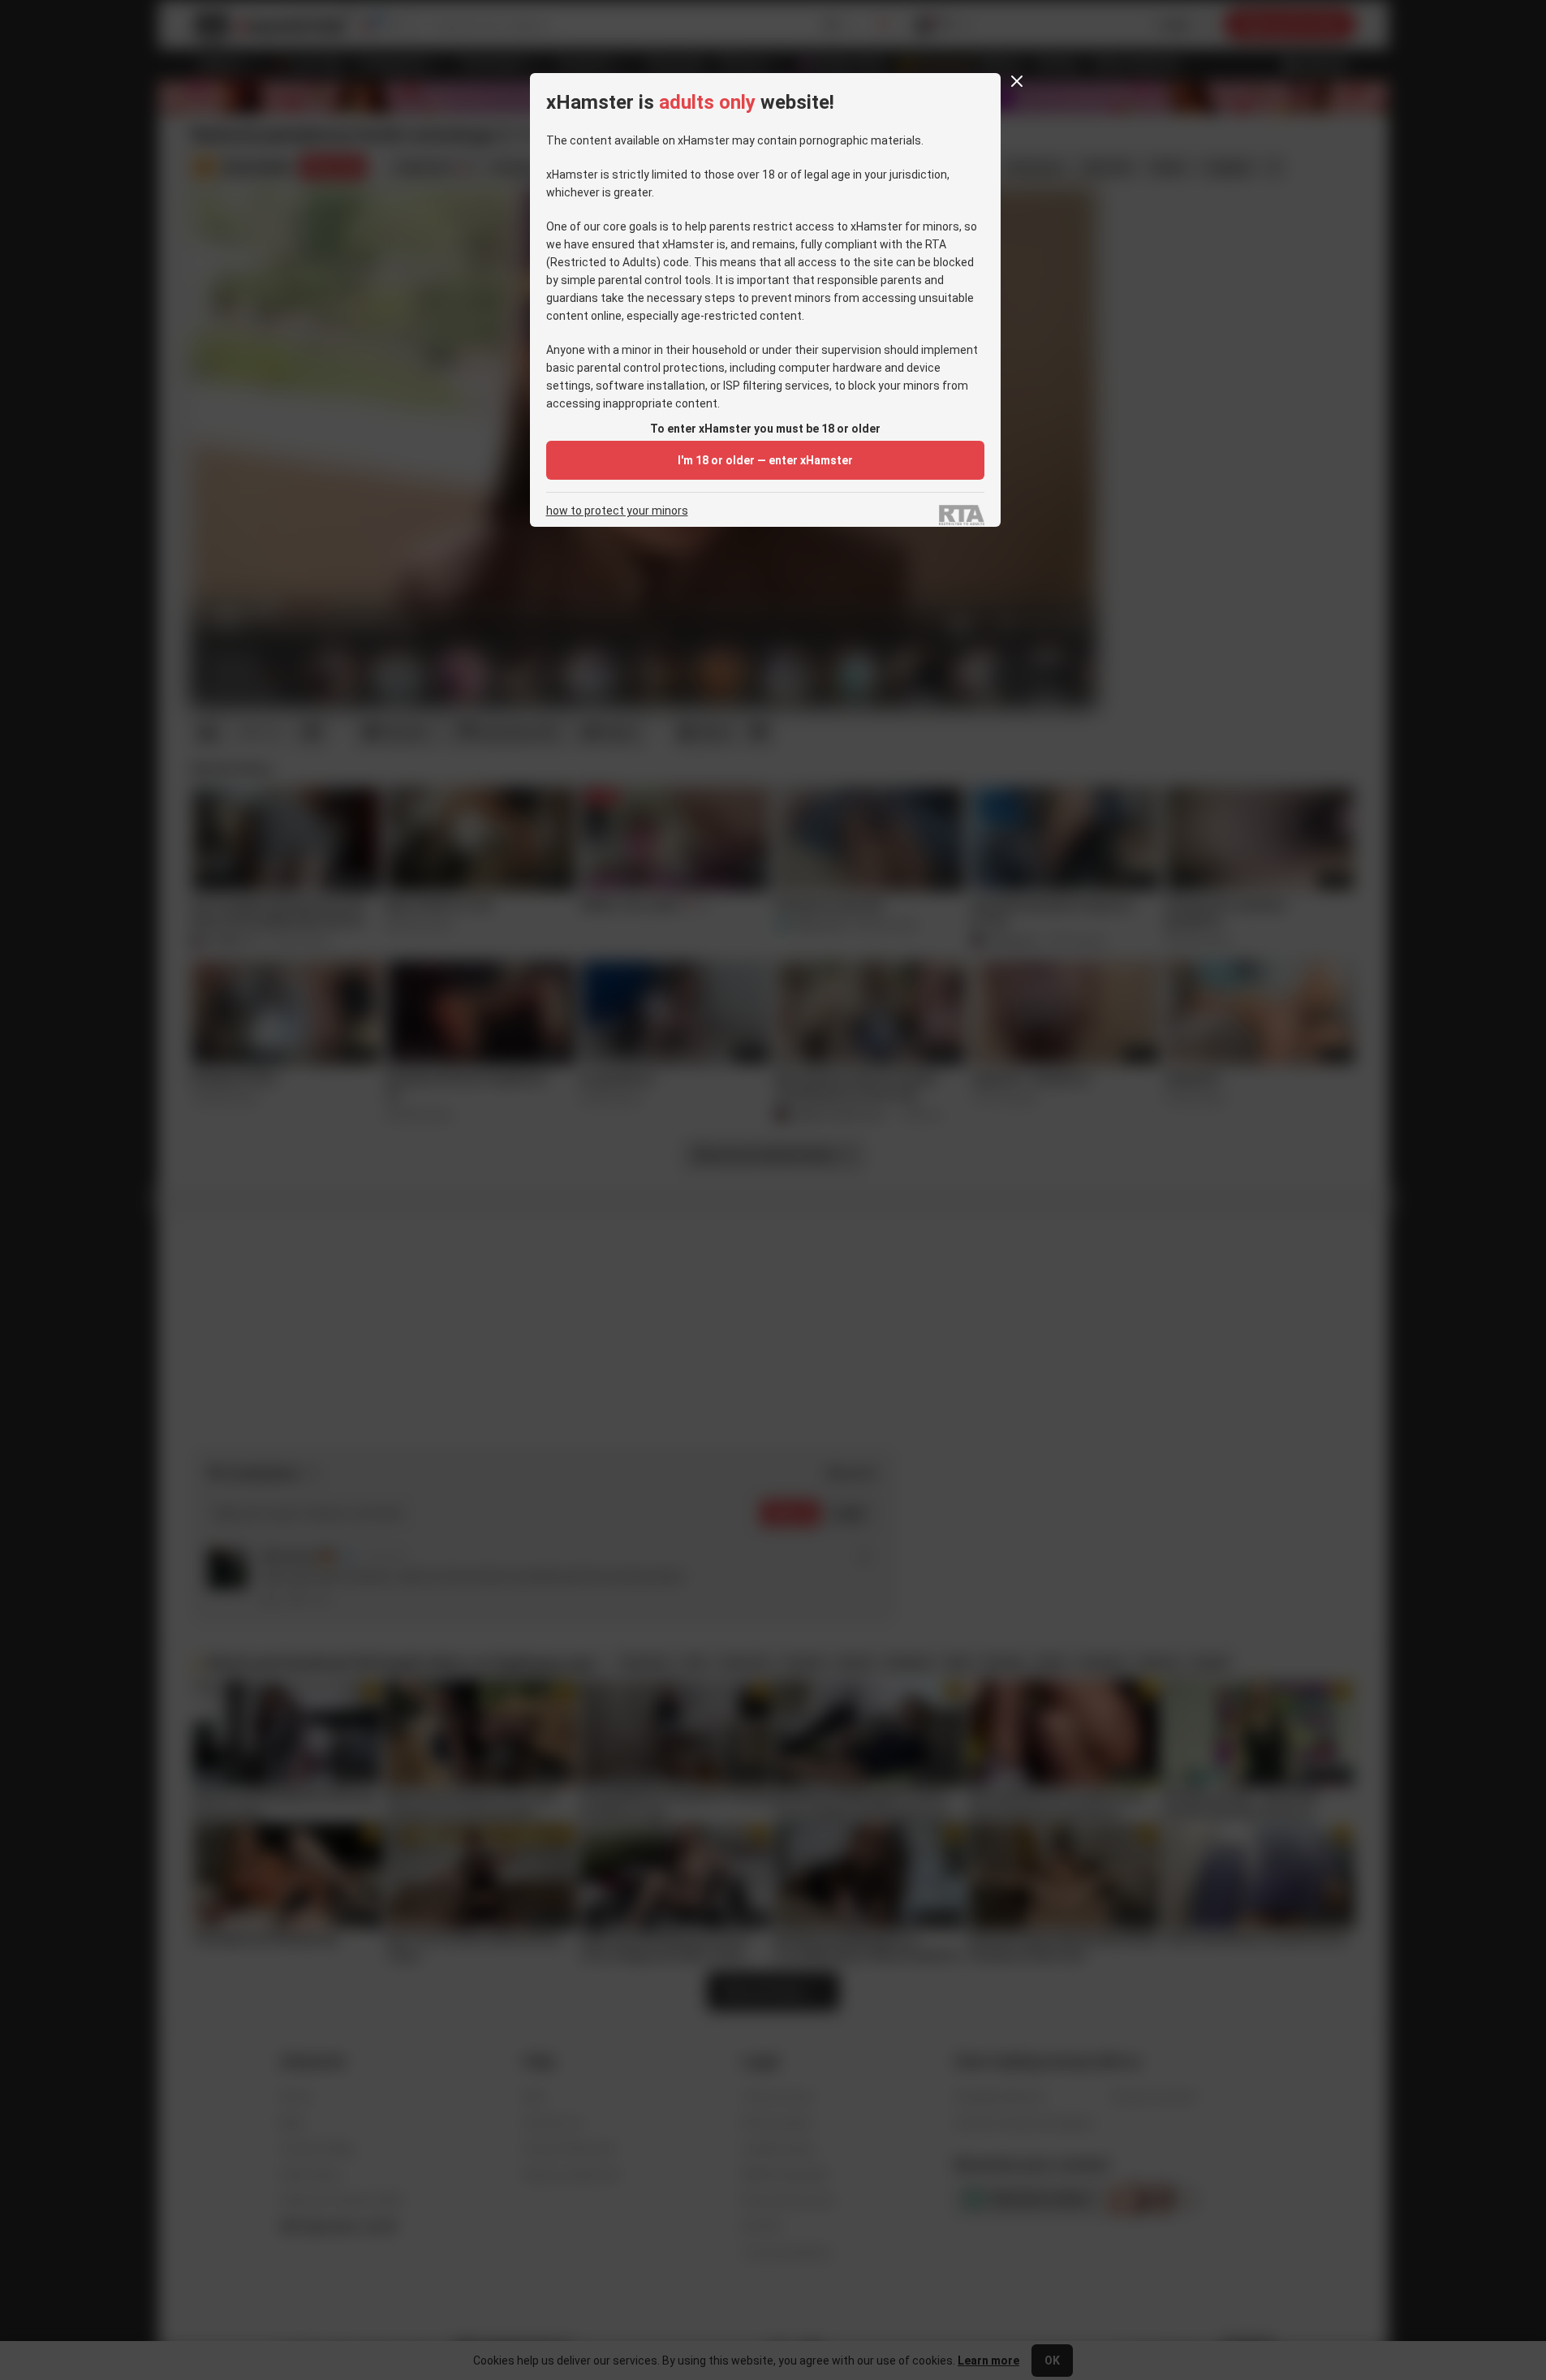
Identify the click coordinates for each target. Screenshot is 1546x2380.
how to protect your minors (617, 511)
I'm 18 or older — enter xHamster (765, 460)
